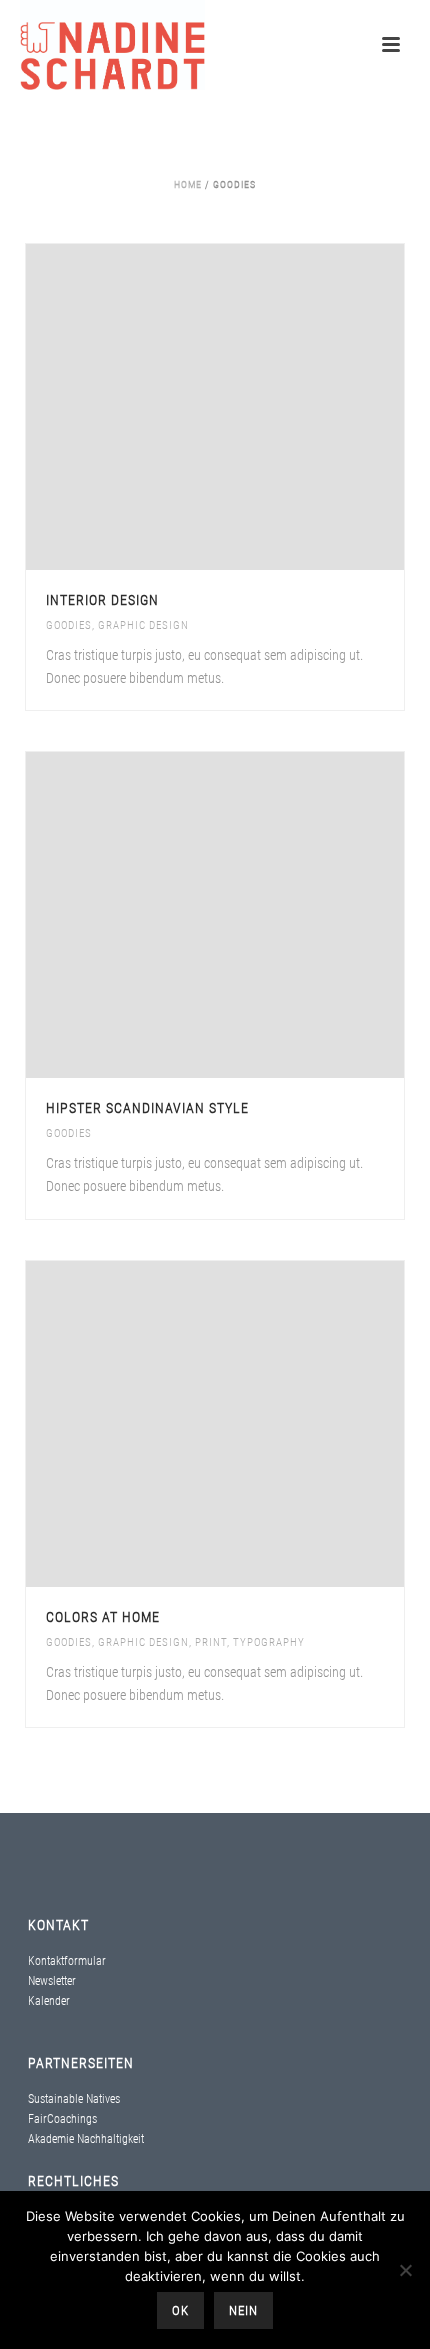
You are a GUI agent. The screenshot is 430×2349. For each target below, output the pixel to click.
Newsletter (52, 1981)
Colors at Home (103, 1617)
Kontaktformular (67, 1961)
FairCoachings (62, 2119)
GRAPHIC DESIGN (143, 625)
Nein (243, 2310)
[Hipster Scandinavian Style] (258, 915)
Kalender (49, 2001)
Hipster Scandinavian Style (147, 1108)
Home (188, 184)
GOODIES (69, 625)
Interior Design (102, 600)
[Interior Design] (258, 407)
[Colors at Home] (258, 1424)
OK (180, 2310)
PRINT (211, 1642)
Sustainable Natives (74, 2099)
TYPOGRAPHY (269, 1642)
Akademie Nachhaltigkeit (86, 2139)
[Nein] (405, 2270)
